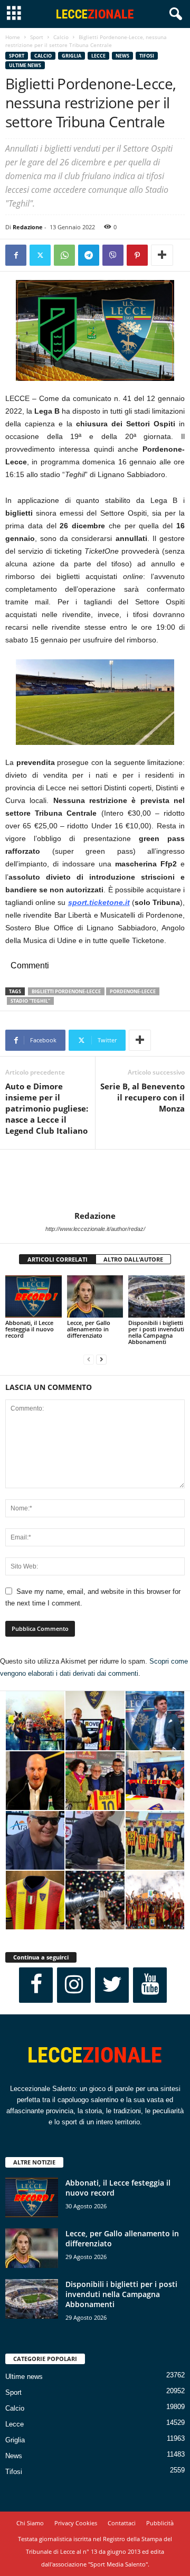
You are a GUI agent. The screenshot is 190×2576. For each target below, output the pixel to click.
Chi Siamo (30, 2523)
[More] (162, 255)
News (122, 56)
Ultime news (25, 65)
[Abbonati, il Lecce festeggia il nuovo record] (34, 1296)
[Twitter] (40, 255)
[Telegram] (89, 255)
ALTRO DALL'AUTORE (133, 1259)
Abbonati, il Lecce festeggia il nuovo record (30, 1329)
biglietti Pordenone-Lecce (66, 991)
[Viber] (113, 255)
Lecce (98, 56)
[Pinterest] (137, 255)
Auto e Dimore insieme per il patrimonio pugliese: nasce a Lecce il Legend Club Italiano (47, 1108)
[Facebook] (16, 255)
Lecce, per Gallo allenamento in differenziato (89, 1329)
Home (13, 37)
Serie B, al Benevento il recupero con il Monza (142, 1097)
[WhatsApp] (64, 255)
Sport (37, 37)
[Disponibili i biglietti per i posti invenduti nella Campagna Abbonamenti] (156, 1296)
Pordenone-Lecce (133, 991)
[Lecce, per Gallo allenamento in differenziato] (95, 1296)
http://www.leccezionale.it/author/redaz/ (95, 1229)
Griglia (72, 56)
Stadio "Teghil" (30, 1001)
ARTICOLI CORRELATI (58, 1259)
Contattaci (122, 2523)
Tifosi (147, 56)
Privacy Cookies (76, 2523)
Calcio (61, 37)
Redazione (28, 227)
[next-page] (101, 1360)
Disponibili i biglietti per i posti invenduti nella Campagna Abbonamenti (156, 1332)
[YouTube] (150, 1985)
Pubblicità (160, 2523)
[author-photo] (95, 1180)
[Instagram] (74, 1985)
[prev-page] (89, 1360)
